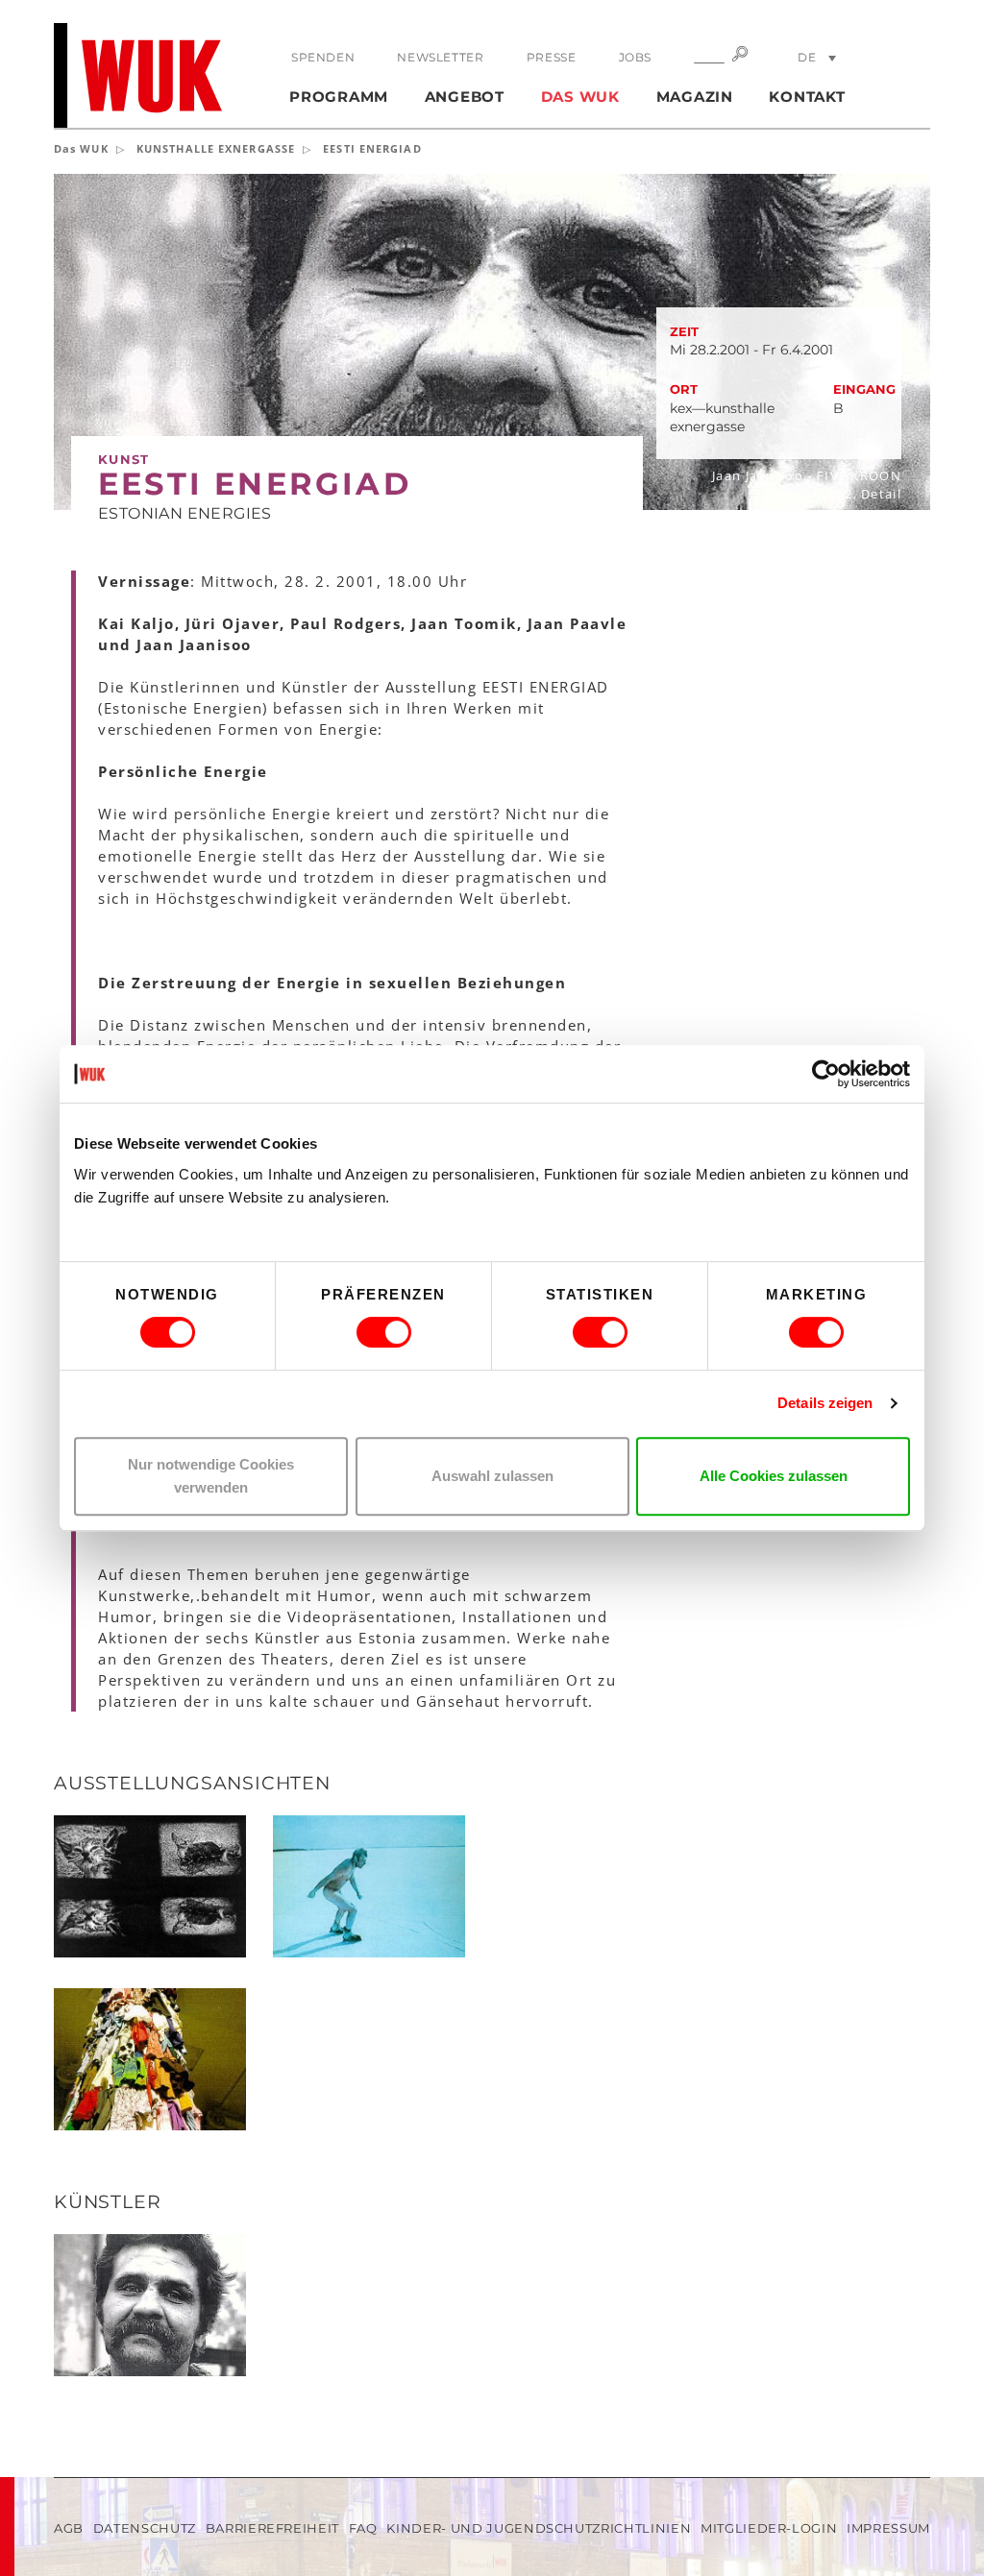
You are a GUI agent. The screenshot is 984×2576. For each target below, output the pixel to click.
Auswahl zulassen (492, 1476)
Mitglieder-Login (769, 2528)
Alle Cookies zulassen (774, 1476)
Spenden (323, 57)
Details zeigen (825, 1403)
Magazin (695, 97)
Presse (552, 57)
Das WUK (580, 97)
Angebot (465, 97)
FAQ (363, 2528)
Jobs (635, 57)
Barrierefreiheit (272, 2528)
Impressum (888, 2528)
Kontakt (807, 97)
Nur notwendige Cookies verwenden (211, 1476)
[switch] (384, 1332)
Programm (339, 97)
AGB (69, 2528)
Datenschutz (145, 2528)
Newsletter (440, 57)
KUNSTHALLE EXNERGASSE (216, 148)
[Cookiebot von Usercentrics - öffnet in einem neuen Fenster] (826, 1074)
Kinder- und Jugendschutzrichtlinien (539, 2528)
